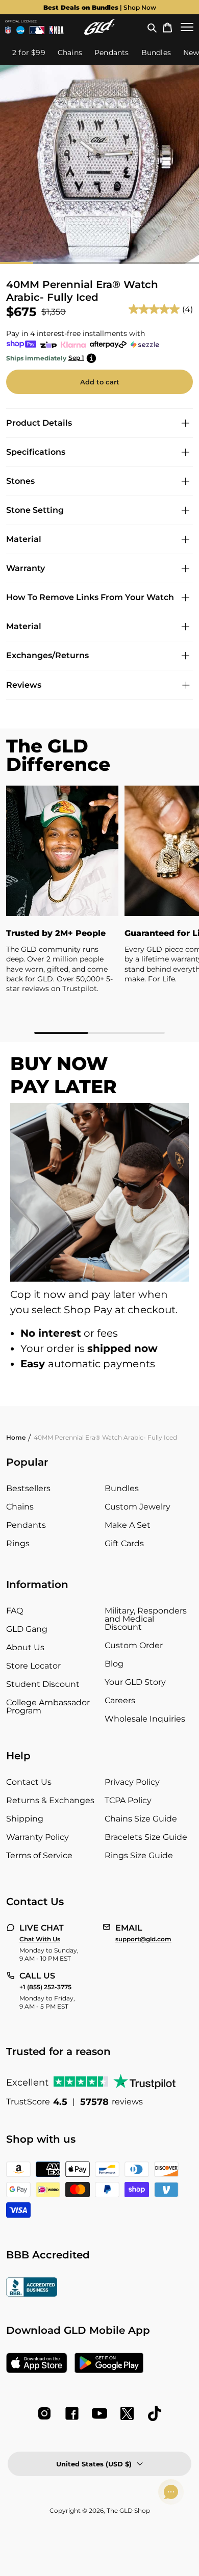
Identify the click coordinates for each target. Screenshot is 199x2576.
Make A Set (128, 1525)
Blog (114, 1664)
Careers (120, 1700)
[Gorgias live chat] (171, 2492)
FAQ (15, 1611)
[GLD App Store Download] (37, 2364)
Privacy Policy (132, 1782)
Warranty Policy (38, 1837)
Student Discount (43, 1684)
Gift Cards (124, 1543)
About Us (25, 1647)
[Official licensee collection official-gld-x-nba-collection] (56, 30)
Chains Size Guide (141, 1819)
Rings (18, 1543)
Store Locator (33, 1666)
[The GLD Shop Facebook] (72, 2413)
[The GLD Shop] (99, 27)
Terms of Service (39, 1855)
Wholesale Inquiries (145, 1719)
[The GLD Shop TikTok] (155, 2413)
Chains (20, 1507)
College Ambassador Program (48, 1707)
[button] (152, 27)
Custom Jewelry (138, 1507)
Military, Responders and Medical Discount (146, 1619)
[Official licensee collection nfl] (8, 30)
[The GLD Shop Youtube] (99, 2413)
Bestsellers (28, 1488)
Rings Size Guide (139, 1855)
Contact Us (29, 1782)
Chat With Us (40, 1939)
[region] (99, 910)
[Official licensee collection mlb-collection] (37, 30)
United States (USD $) (94, 2464)
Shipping (25, 1819)
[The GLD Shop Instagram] (44, 2413)
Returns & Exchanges (50, 1800)
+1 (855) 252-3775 (45, 1987)
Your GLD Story (135, 1682)
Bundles (122, 1488)
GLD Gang (27, 1629)
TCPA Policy (128, 1800)
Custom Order (134, 1645)
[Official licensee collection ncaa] (20, 30)
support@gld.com (143, 1939)
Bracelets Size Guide (146, 1837)
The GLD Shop (128, 2510)
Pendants (26, 1525)
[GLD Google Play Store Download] (109, 2364)
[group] (99, 7)
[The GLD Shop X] (127, 2413)
